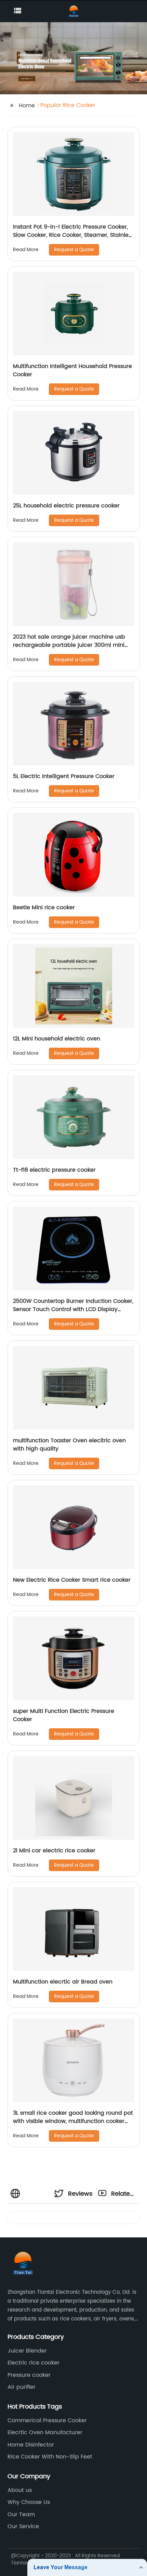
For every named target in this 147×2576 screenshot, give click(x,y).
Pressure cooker (29, 2375)
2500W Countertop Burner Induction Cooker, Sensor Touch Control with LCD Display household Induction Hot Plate (73, 1309)
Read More (26, 250)
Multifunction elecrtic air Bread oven (63, 1982)
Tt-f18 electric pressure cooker (54, 1170)
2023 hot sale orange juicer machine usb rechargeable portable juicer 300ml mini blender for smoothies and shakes (69, 645)
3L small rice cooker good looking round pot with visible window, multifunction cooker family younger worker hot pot (73, 2121)
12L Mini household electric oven (57, 1039)
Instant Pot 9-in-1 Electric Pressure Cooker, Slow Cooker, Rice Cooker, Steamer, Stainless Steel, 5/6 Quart (73, 235)
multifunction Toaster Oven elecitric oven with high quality (69, 1445)
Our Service (23, 2526)
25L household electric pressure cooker (66, 506)
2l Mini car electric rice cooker (54, 1851)
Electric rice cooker (34, 2363)
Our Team (21, 2514)
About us (20, 2490)
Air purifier (22, 2387)
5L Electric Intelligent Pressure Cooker (64, 776)
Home (27, 106)
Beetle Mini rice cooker (44, 908)
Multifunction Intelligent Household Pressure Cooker (72, 370)
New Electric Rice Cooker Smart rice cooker (72, 1580)
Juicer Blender (27, 2351)
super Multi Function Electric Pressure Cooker (64, 1715)
